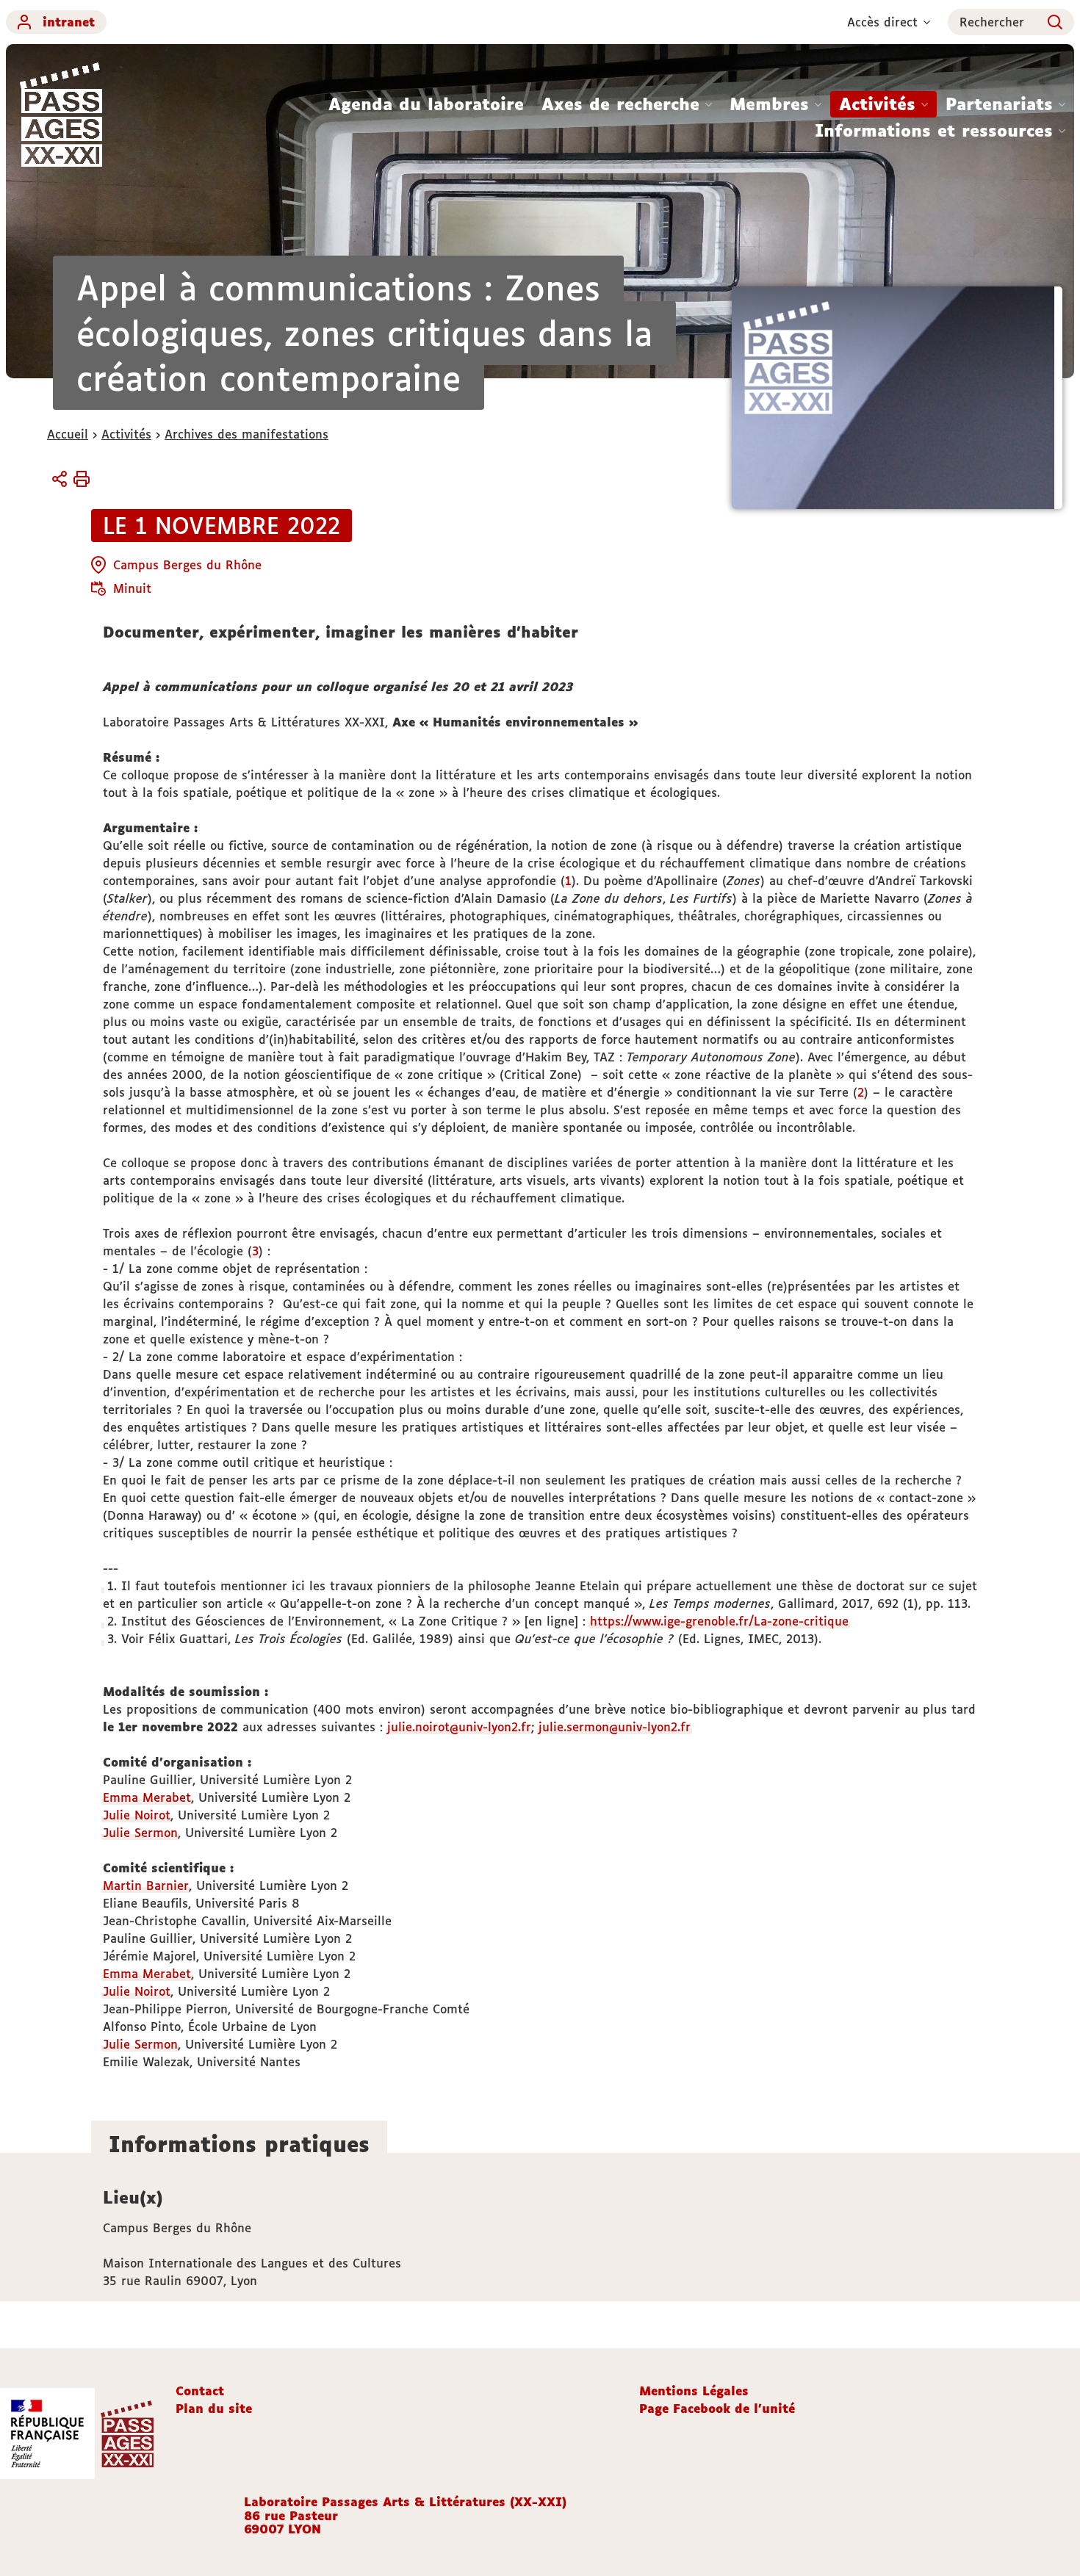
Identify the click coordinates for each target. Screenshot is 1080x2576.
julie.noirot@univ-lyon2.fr (459, 1727)
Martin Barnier (146, 1886)
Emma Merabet (147, 1797)
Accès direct (882, 22)
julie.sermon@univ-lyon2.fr (615, 1727)
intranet (69, 22)
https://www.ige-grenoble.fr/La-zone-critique (719, 1621)
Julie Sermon (140, 1833)
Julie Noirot (137, 1815)
